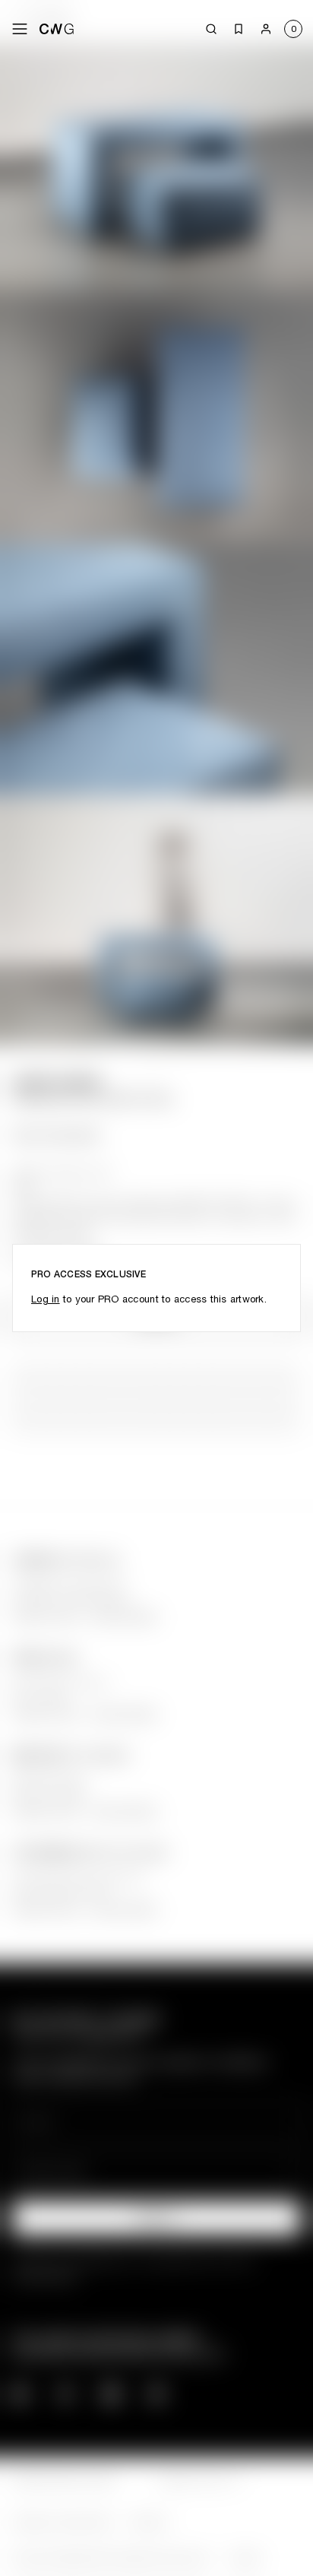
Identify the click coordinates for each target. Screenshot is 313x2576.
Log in (46, 1299)
